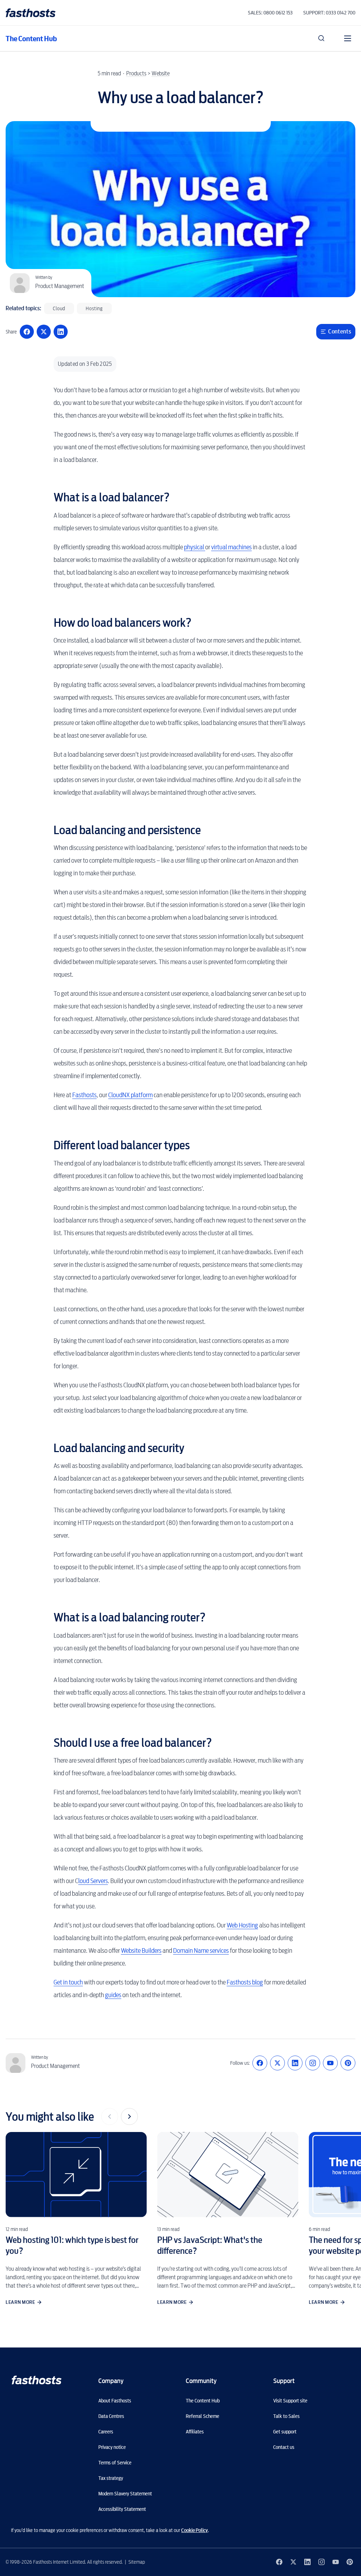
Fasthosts (84, 1095)
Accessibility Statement (122, 2509)
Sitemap (137, 2562)
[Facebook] (260, 2063)
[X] (277, 2063)
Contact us (284, 2447)
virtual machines (231, 547)
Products (136, 73)
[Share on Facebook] (27, 332)
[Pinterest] (348, 2063)
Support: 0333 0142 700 (329, 13)
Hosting (94, 308)
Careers (106, 2432)
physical (195, 547)
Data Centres (111, 2416)
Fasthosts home (31, 13)
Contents (340, 332)
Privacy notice (112, 2447)
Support (284, 2381)
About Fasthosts (115, 2401)
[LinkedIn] (295, 2063)
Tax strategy (111, 2478)
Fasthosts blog (245, 1982)
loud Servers (93, 1881)
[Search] (322, 38)
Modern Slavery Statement (125, 2494)
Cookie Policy (195, 2530)
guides (113, 1995)
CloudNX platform (130, 1095)
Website (161, 73)
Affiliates (195, 2432)
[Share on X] (44, 332)
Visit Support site (290, 2401)
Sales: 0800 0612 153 (270, 13)
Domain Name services (201, 1950)
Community (201, 2381)
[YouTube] (330, 2063)
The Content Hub (31, 39)
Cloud (59, 308)
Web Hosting (242, 1925)
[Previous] (110, 2117)
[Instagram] (313, 2063)
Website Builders (141, 1950)
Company (111, 2381)
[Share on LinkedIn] (61, 332)
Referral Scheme (203, 2416)
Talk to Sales (286, 2416)
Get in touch (68, 1982)
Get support (285, 2432)
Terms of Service (115, 2463)
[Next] (129, 2117)
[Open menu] (348, 38)
